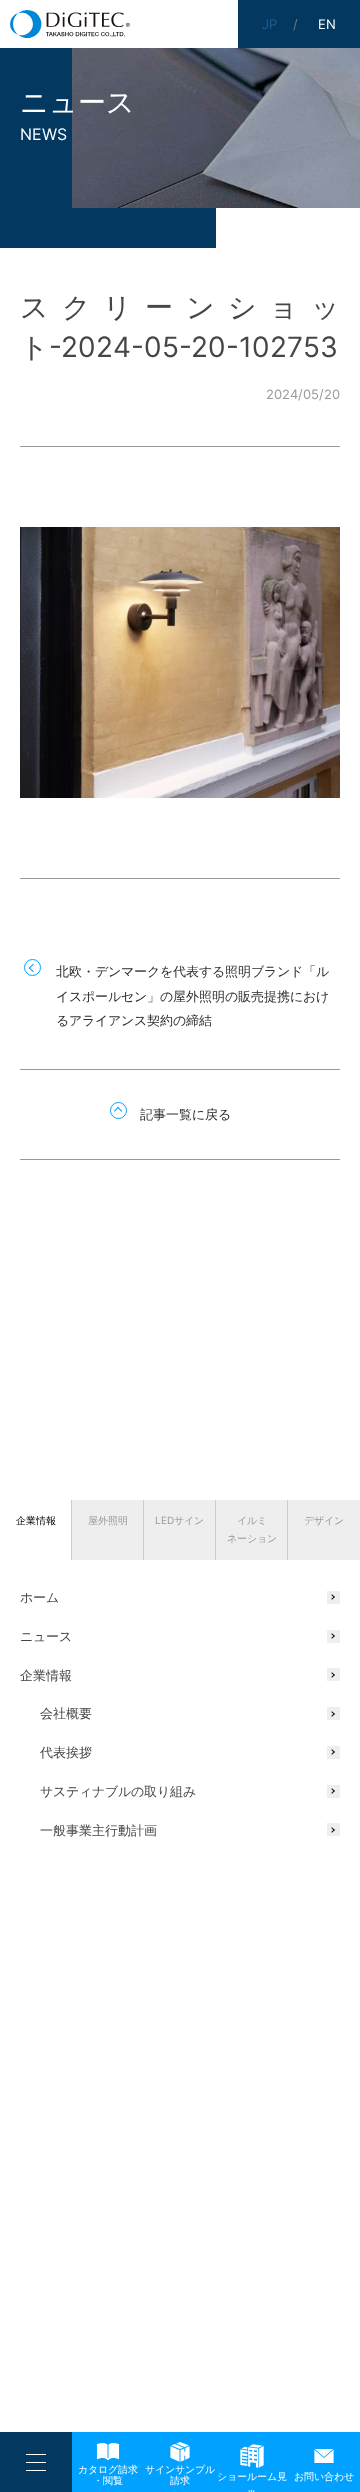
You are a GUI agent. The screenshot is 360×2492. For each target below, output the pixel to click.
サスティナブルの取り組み (118, 1791)
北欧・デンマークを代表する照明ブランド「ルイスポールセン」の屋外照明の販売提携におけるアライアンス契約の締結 (192, 995)
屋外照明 (108, 1520)
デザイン (324, 1520)
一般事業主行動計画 (98, 1830)
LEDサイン (179, 1520)
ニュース (46, 1636)
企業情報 (36, 1520)
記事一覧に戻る (185, 1114)
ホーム (39, 1597)
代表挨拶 (66, 1752)
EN (327, 24)
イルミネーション (252, 1529)
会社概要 (66, 1713)
